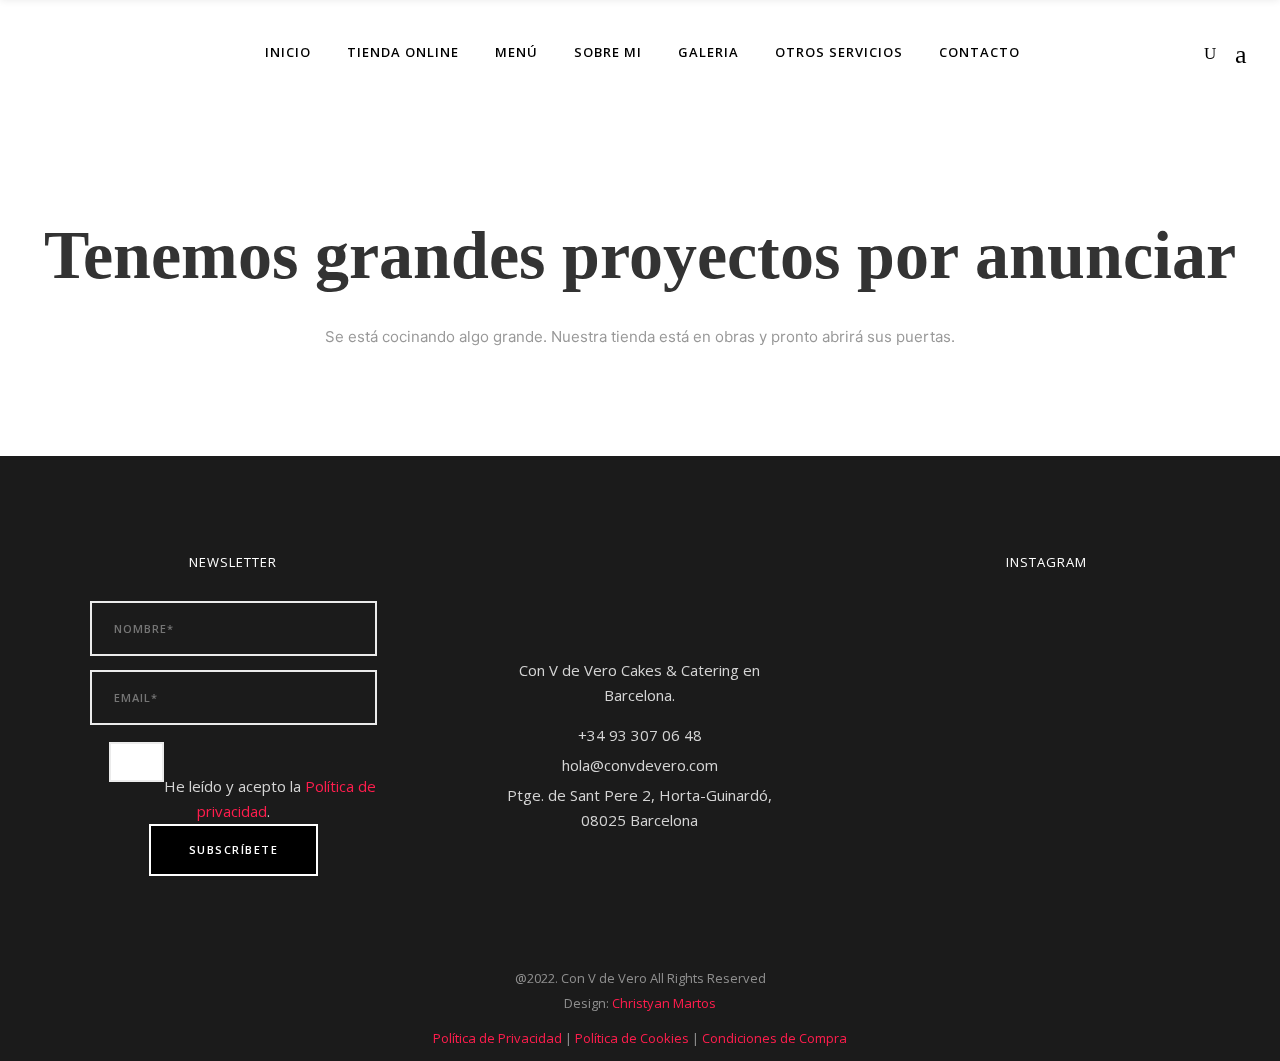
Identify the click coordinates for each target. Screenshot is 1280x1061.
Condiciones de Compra (774, 1038)
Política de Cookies (632, 1038)
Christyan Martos (664, 1003)
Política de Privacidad (497, 1038)
